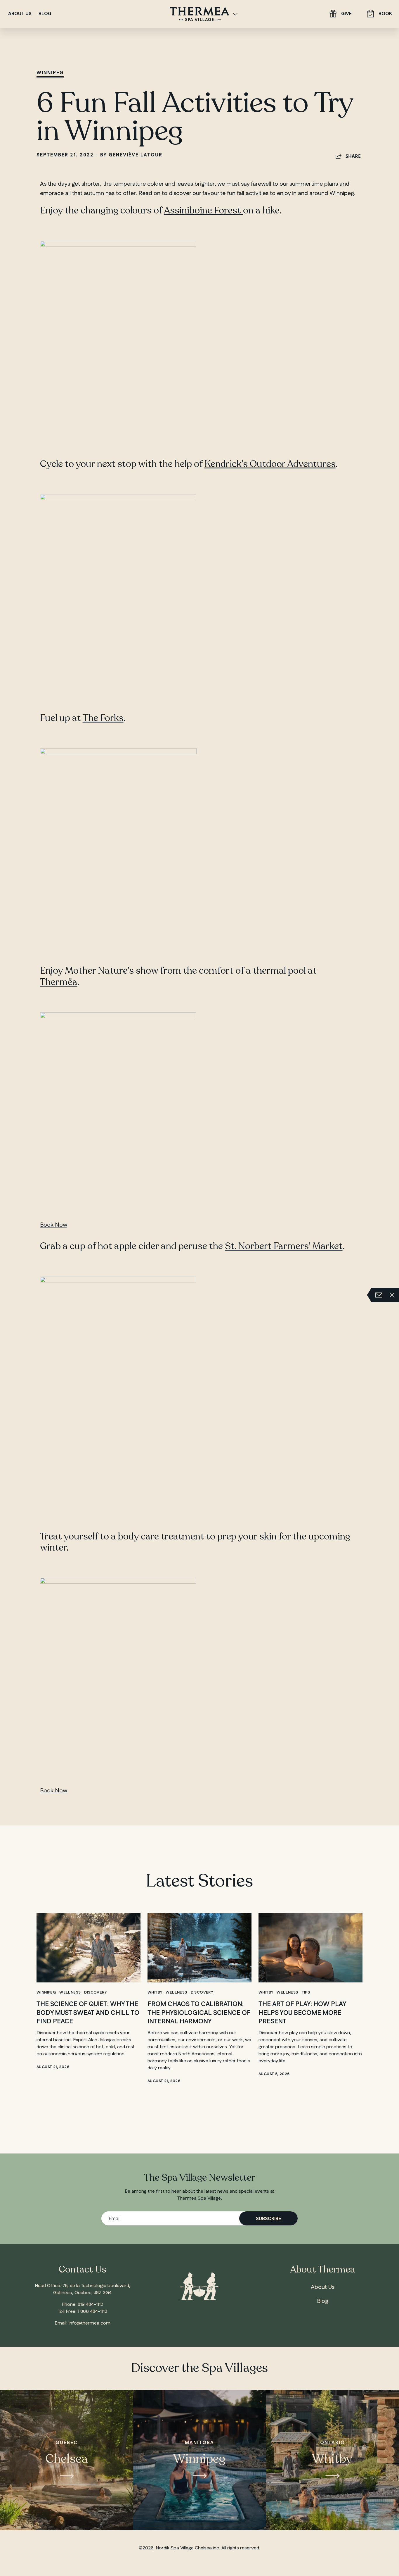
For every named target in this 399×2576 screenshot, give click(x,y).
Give (346, 14)
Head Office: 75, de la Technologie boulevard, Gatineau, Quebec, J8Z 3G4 (83, 2289)
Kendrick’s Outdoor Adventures (270, 464)
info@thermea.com (90, 2323)
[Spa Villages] (235, 14)
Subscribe (268, 2219)
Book (385, 14)
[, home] (199, 13)
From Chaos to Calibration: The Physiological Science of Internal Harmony (199, 2013)
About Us (20, 14)
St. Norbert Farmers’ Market (284, 1246)
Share (353, 156)
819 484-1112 (90, 2305)
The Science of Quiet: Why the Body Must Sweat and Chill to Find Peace (88, 2013)
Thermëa (59, 982)
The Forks (103, 718)
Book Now (54, 1225)
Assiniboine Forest (203, 211)
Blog (45, 14)
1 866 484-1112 (92, 2312)
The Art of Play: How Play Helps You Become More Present (302, 2013)
